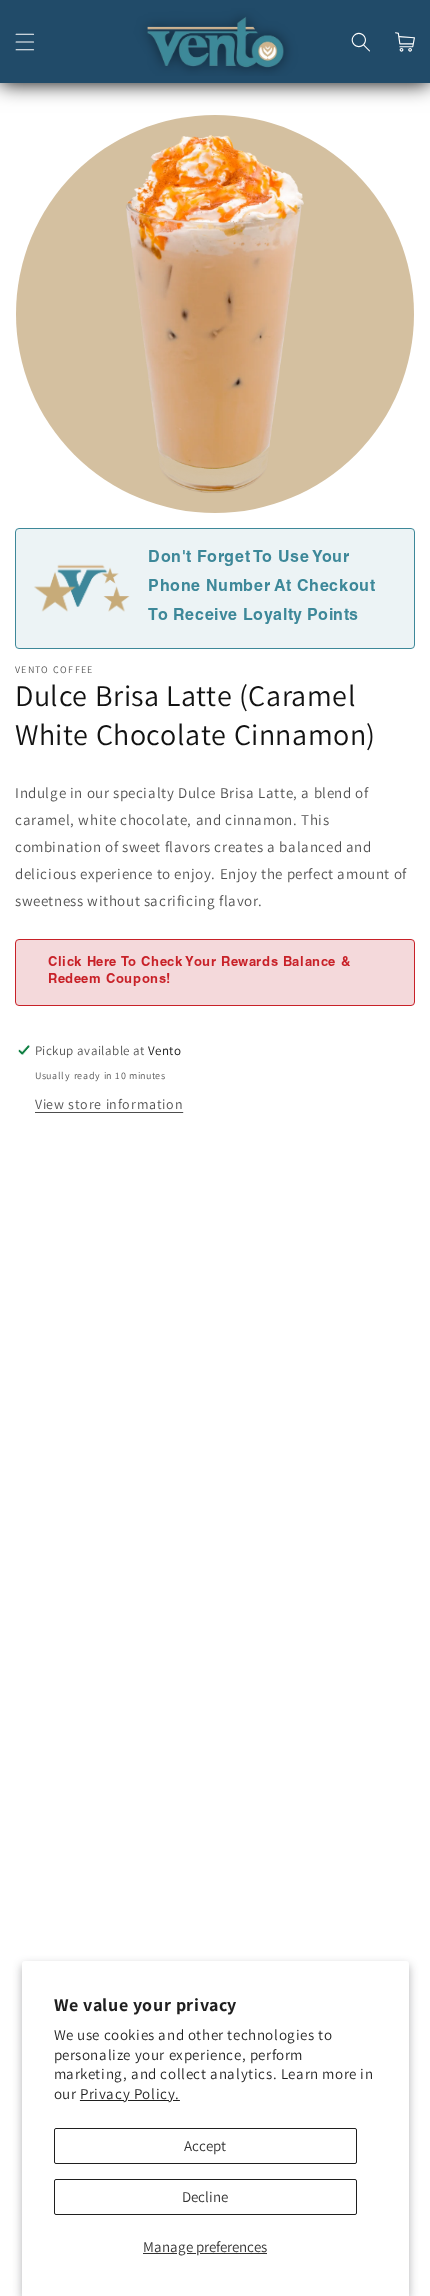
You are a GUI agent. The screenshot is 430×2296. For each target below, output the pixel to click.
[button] (25, 42)
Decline (205, 2196)
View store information (109, 1104)
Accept (205, 2145)
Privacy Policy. (130, 2093)
